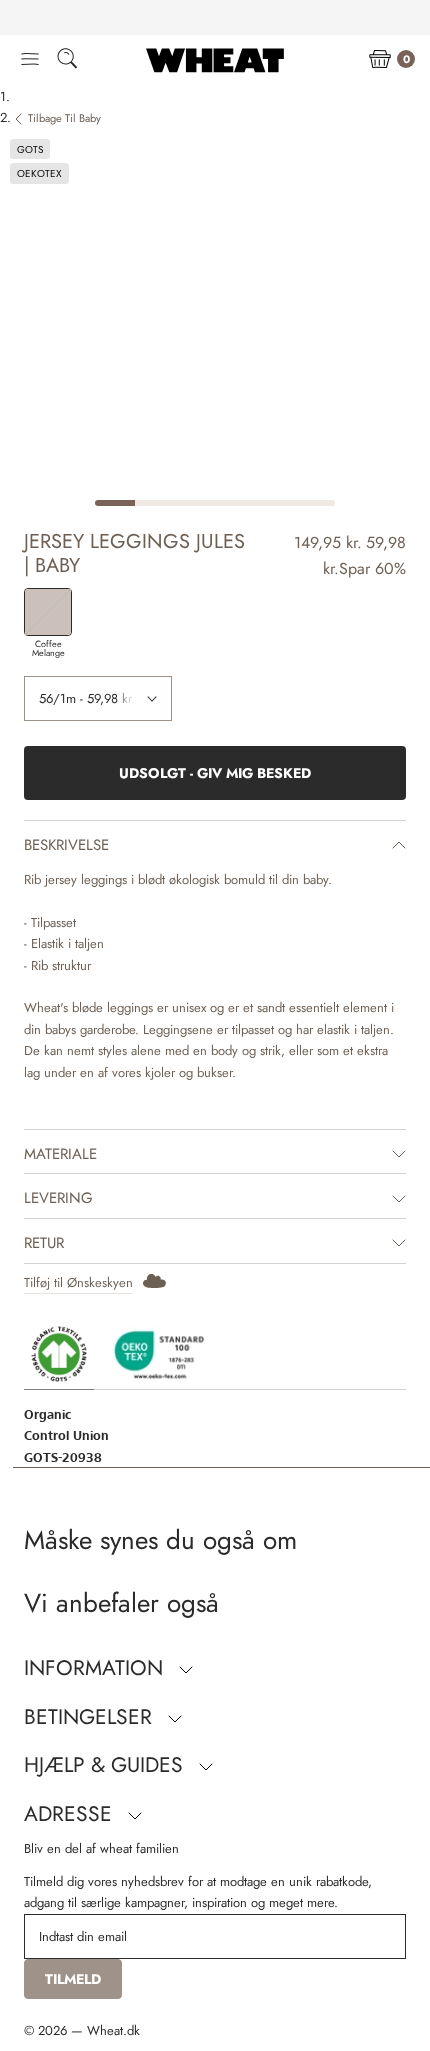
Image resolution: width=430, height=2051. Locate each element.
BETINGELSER (91, 1717)
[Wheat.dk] (215, 60)
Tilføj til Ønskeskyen (78, 1282)
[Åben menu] (30, 60)
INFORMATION (96, 1668)
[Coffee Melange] (48, 612)
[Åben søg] (67, 61)
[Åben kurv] (380, 60)
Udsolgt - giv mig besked (215, 773)
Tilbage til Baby (64, 118)
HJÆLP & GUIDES (106, 1765)
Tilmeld (73, 1979)
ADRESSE (71, 1814)
